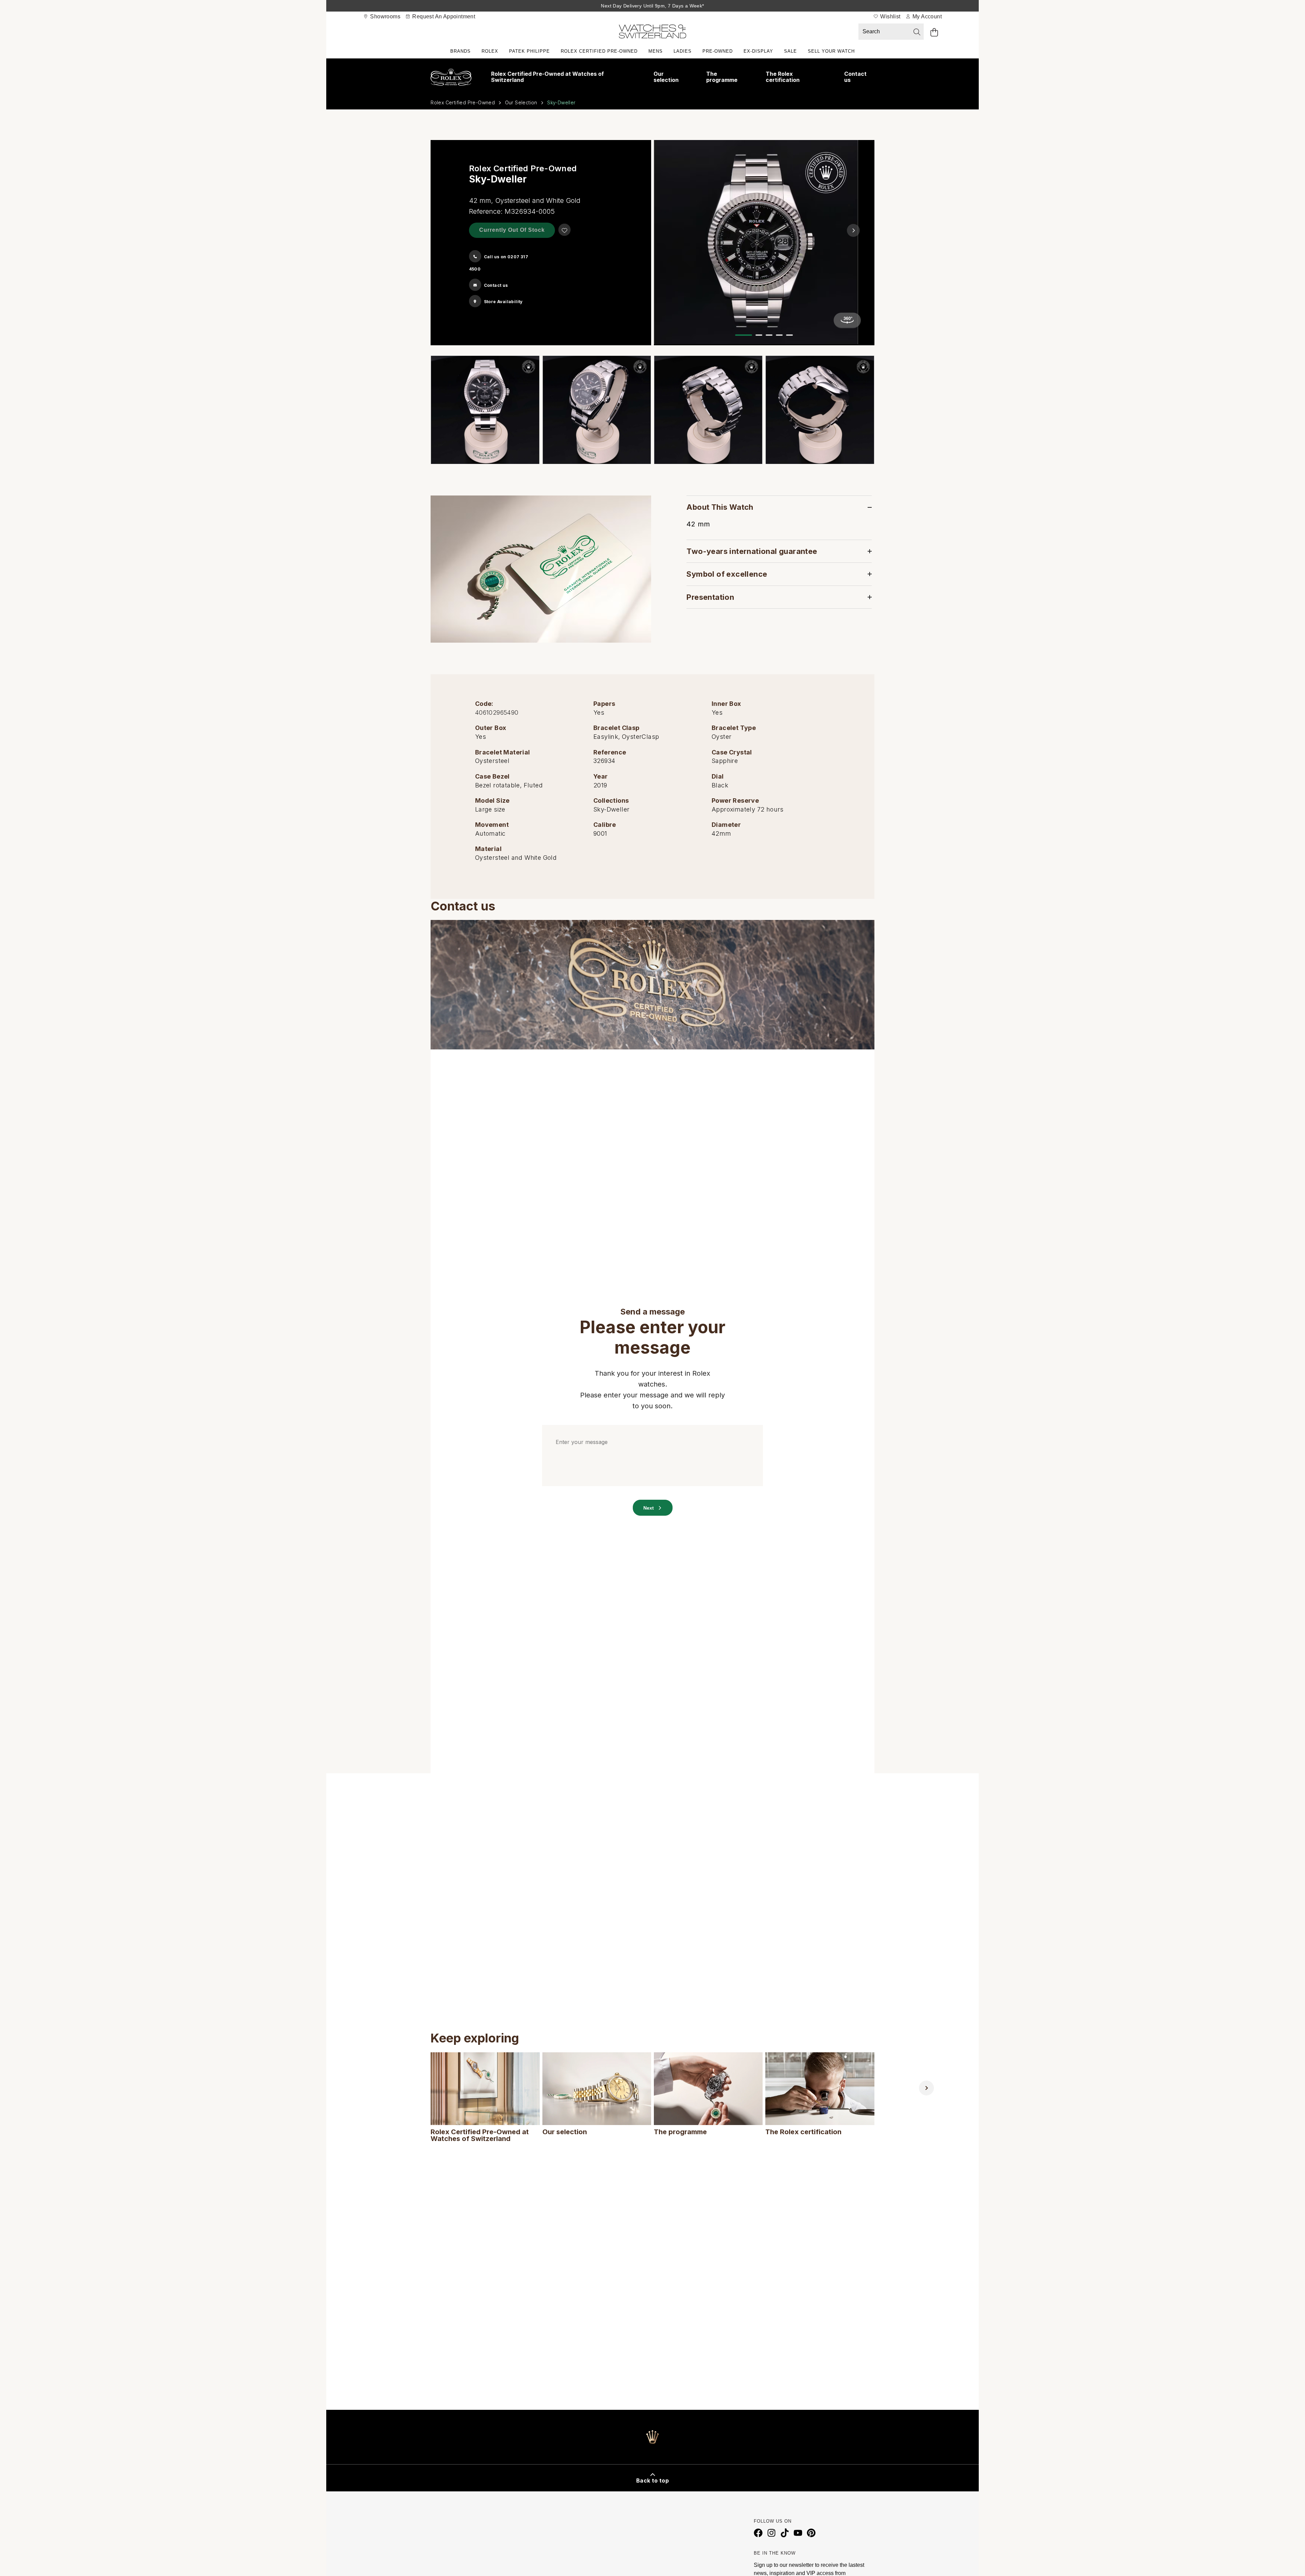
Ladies (683, 51)
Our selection (666, 77)
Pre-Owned (718, 51)
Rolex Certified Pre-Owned (599, 51)
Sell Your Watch (831, 51)
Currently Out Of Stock (512, 230)
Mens (656, 51)
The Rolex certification (783, 77)
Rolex (490, 51)
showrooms (385, 16)
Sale (790, 51)
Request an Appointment (443, 16)
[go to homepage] (652, 33)
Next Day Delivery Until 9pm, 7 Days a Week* (652, 6)
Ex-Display (758, 51)
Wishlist (890, 16)
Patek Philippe (529, 51)
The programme (722, 77)
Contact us (855, 77)
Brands (460, 51)
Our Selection (521, 102)
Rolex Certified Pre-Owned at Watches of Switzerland (547, 77)
